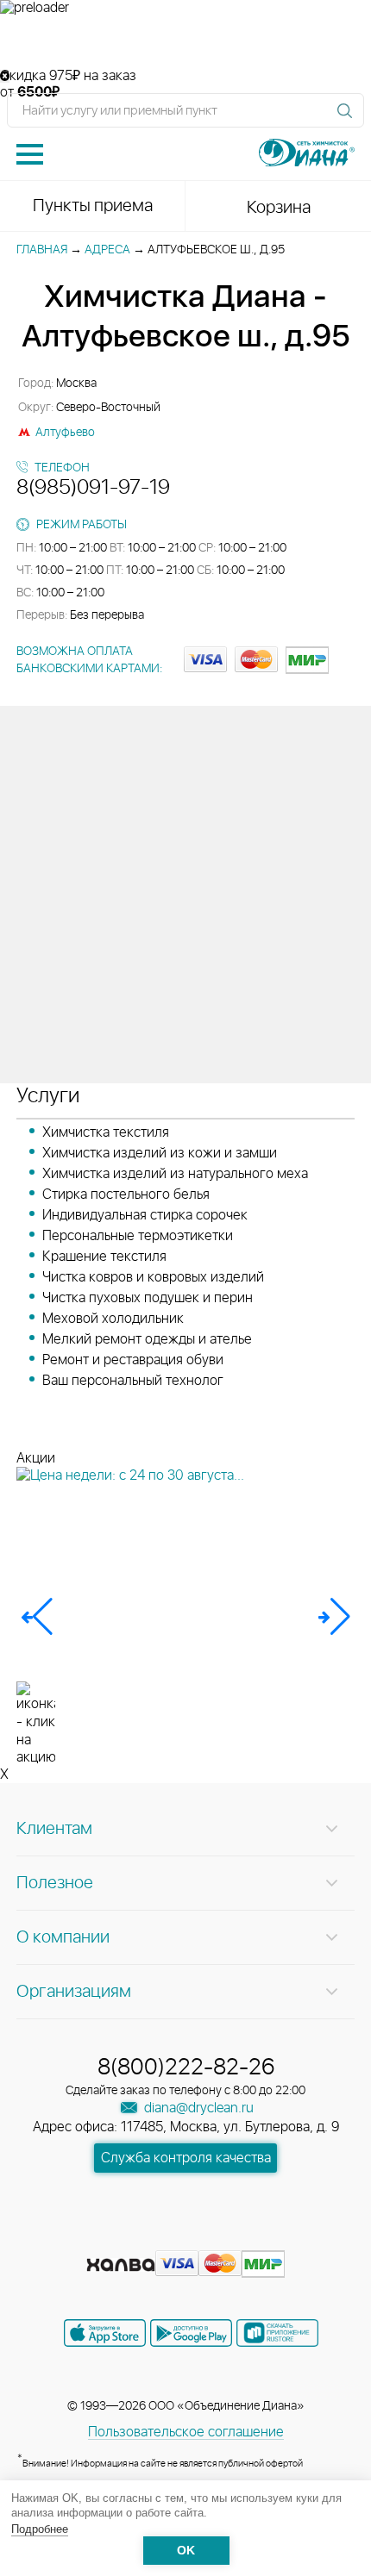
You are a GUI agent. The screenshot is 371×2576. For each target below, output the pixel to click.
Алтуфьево (65, 433)
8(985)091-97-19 (93, 488)
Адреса (107, 250)
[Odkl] (156, 2237)
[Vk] (125, 2237)
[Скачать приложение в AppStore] (105, 2333)
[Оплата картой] (121, 2265)
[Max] (248, 2237)
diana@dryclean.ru (197, 2108)
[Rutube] (187, 2237)
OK (186, 2551)
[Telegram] (218, 2237)
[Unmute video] (185, 42)
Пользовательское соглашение (186, 2432)
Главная (42, 250)
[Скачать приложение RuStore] (277, 2333)
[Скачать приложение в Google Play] (191, 2333)
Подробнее (40, 2529)
